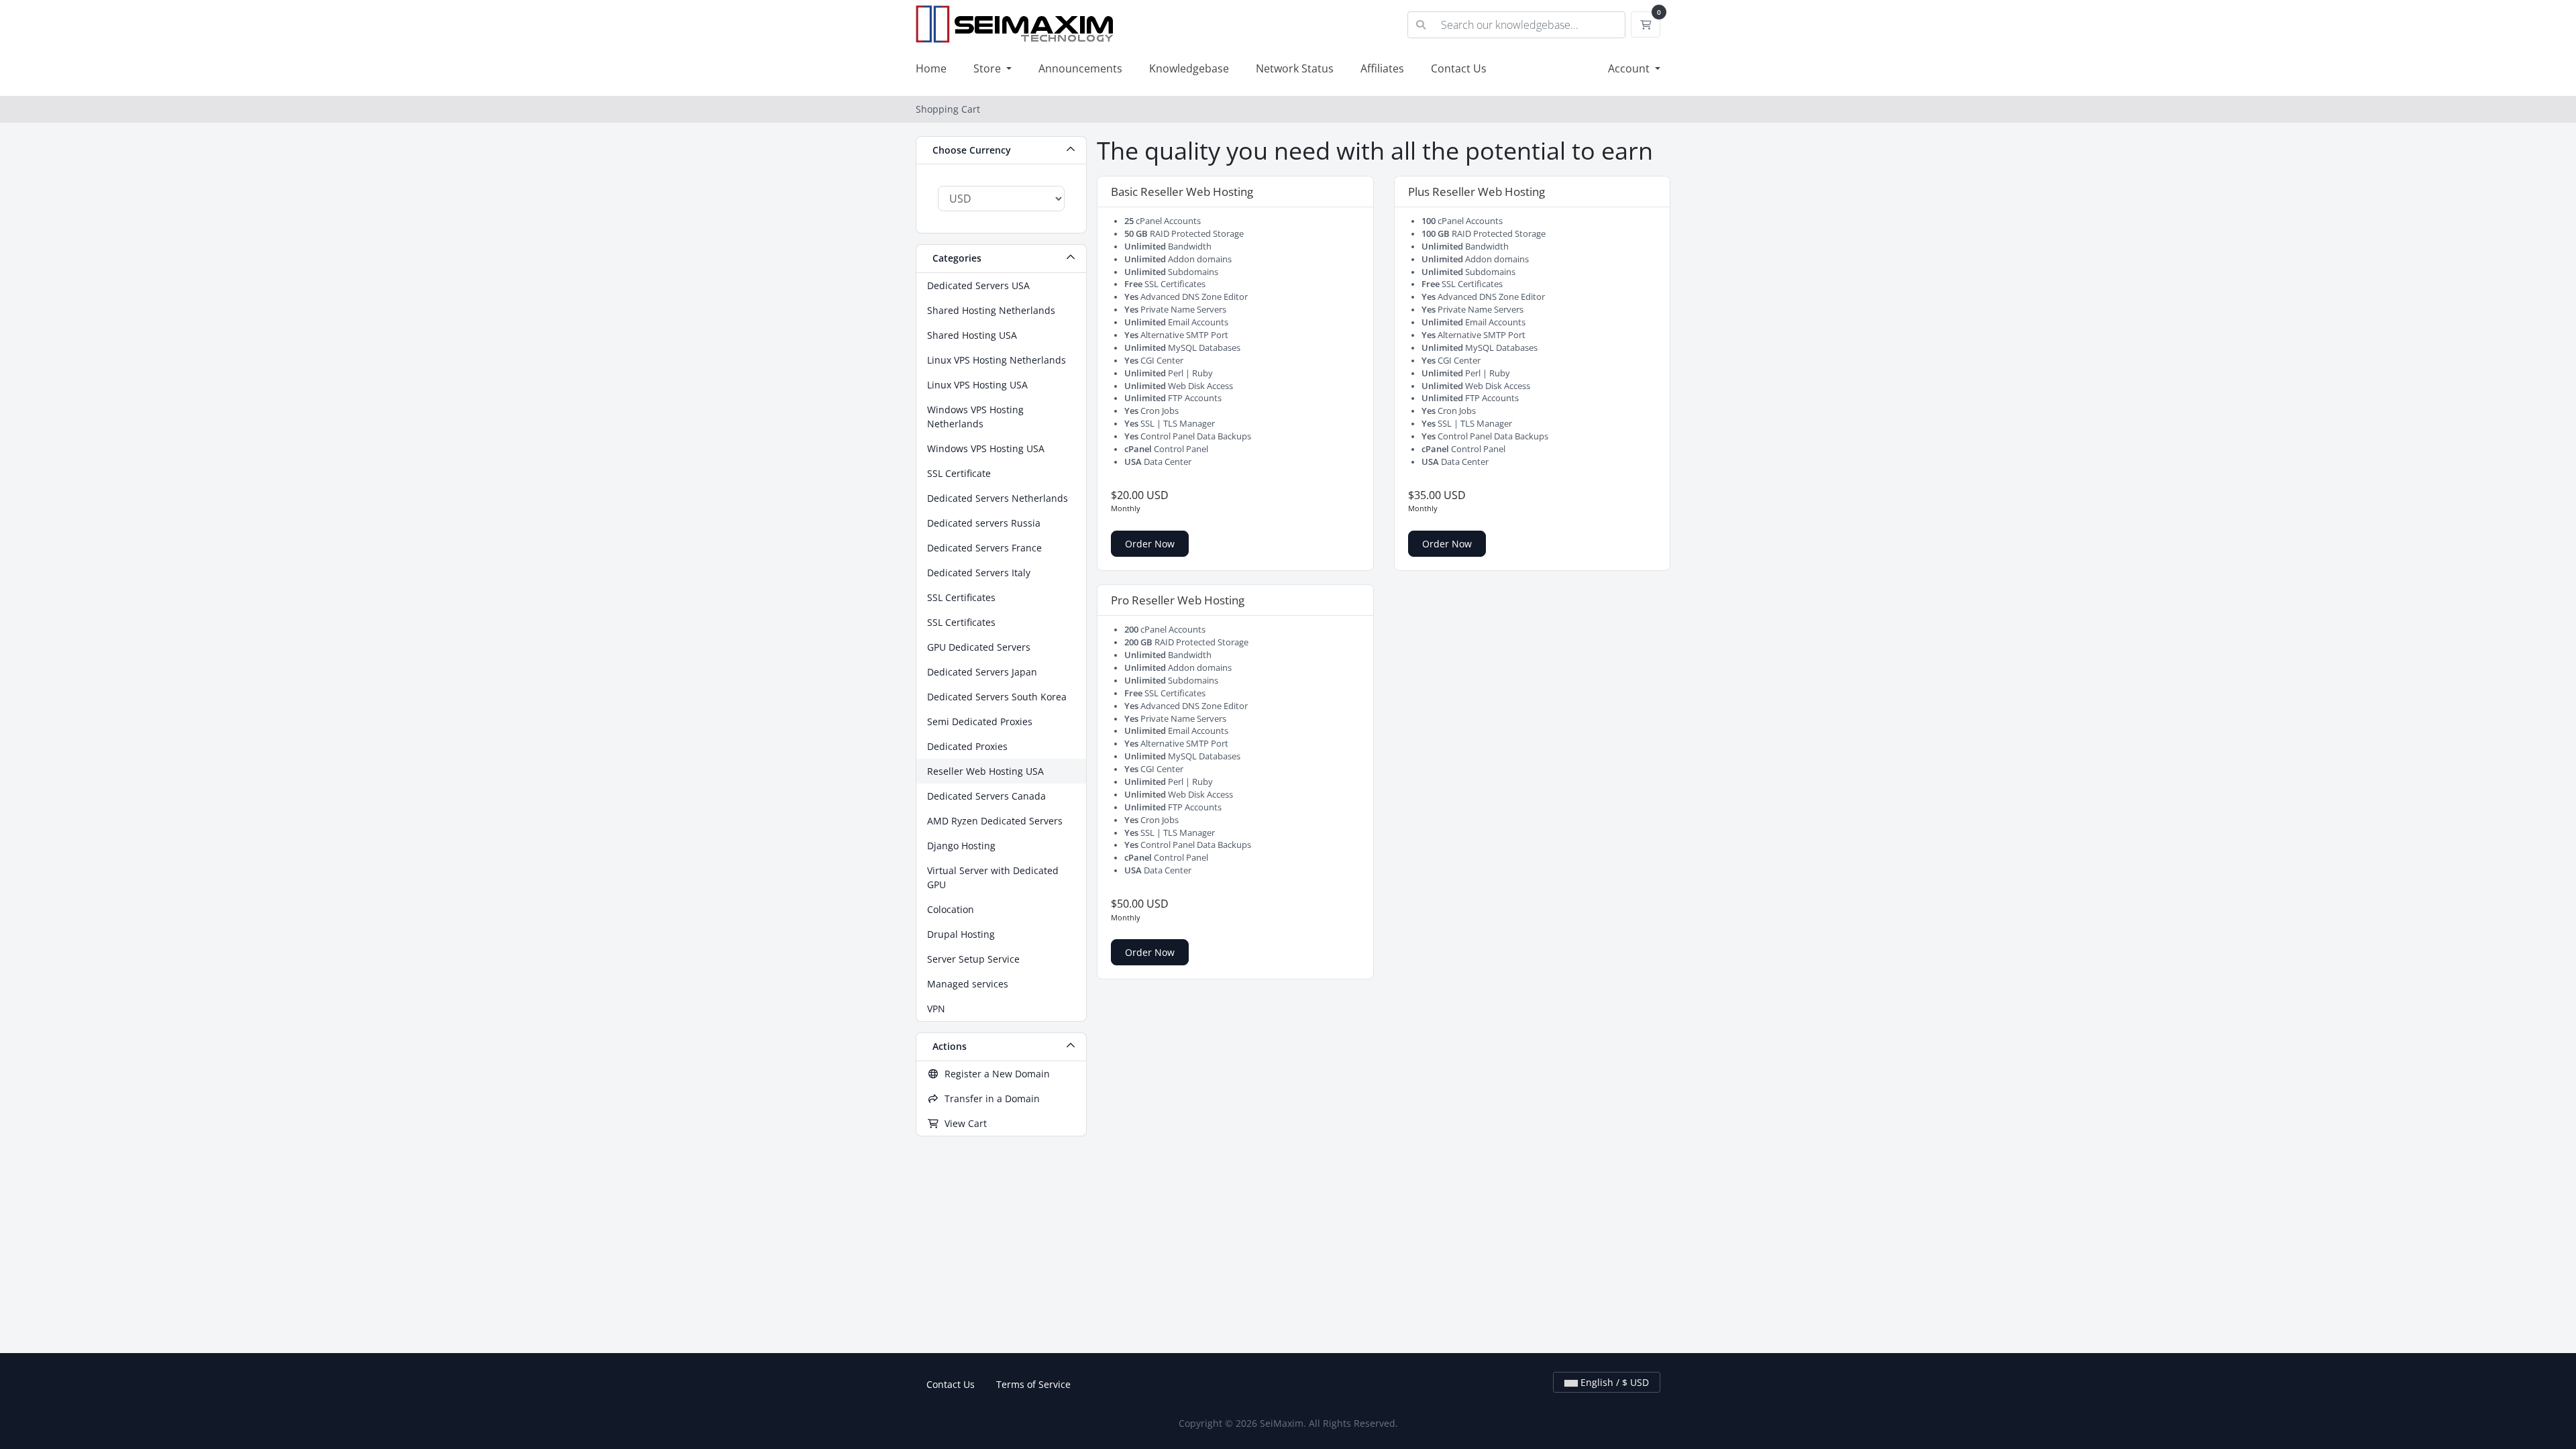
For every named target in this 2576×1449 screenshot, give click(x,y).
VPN (936, 1009)
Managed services (968, 984)
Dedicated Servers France (984, 548)
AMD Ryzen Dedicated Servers (995, 821)
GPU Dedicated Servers (979, 647)
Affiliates (1382, 68)
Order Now (1150, 544)
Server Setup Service (973, 959)
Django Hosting (961, 846)
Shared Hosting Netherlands (991, 310)
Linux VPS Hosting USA (977, 385)
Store (988, 68)
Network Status (1295, 68)
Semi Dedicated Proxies (980, 721)
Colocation (951, 909)
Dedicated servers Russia (984, 523)
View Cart (963, 1123)
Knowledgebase (1189, 68)
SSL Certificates (961, 597)
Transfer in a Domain (989, 1098)
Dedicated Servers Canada (986, 796)
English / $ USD (1613, 1382)
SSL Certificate (959, 473)
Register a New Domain (995, 1074)
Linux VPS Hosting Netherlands (997, 360)
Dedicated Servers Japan (982, 672)
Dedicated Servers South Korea (997, 697)
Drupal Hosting (961, 934)
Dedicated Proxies (967, 746)
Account (1630, 68)
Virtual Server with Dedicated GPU (993, 877)
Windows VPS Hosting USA (986, 448)
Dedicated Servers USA (978, 285)
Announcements (1080, 68)
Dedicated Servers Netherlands (998, 498)
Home (931, 68)
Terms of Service (1033, 1384)
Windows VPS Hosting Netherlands (975, 417)
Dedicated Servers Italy (979, 573)
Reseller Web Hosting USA (985, 771)
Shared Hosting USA (972, 335)
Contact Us (1459, 68)
